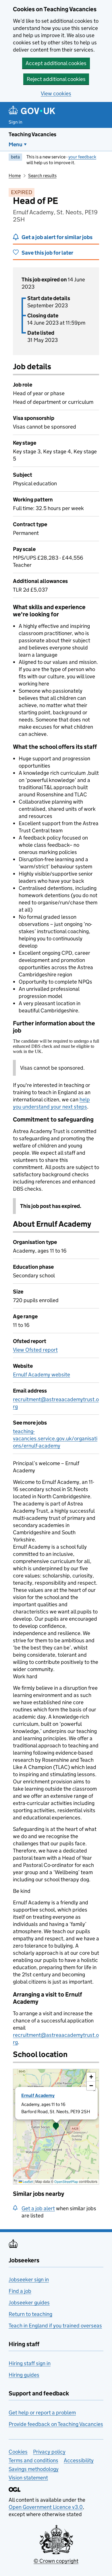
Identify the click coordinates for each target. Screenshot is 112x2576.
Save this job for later (47, 253)
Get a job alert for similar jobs (57, 237)
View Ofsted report (35, 1350)
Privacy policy (49, 2452)
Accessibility (79, 2460)
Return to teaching (30, 2314)
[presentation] (56, 2127)
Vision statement (28, 2478)
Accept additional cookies (56, 63)
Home (15, 176)
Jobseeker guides (29, 2303)
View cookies (56, 93)
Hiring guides (24, 2375)
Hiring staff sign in (30, 2363)
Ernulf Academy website (41, 1375)
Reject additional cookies (56, 79)
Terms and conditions (33, 2460)
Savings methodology (34, 2469)
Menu (16, 144)
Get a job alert (38, 2208)
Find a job (20, 2291)
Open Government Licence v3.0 (46, 2507)
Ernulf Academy (38, 2095)
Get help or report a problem (42, 2413)
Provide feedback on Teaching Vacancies (56, 2424)
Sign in (16, 122)
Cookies (18, 2452)
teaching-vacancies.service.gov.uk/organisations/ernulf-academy (55, 1438)
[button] (56, 2127)
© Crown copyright (56, 2561)
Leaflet (27, 2182)
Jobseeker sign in (29, 2279)
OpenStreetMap (66, 2182)
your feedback (82, 157)
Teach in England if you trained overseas (55, 2326)
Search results (42, 176)
